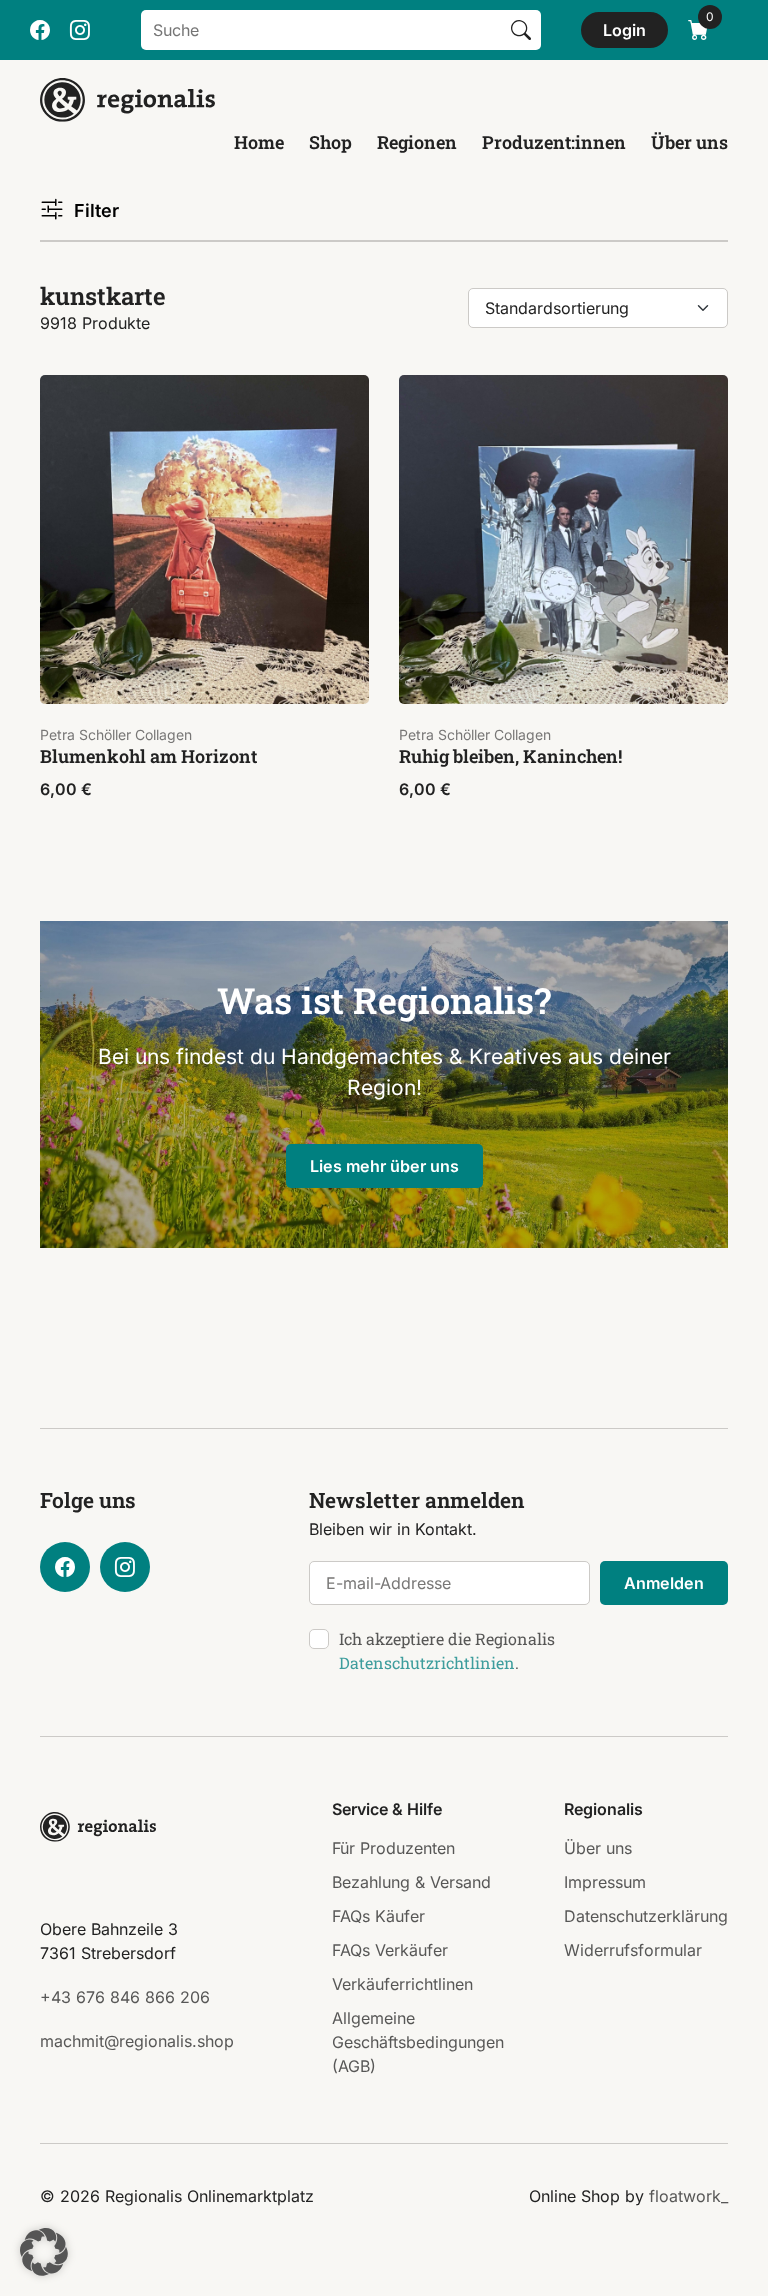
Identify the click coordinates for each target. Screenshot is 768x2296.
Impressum (605, 1882)
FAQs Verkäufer (390, 1950)
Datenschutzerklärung (646, 1916)
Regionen (417, 142)
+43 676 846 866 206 (125, 1997)
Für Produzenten (393, 1848)
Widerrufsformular (633, 1950)
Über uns (689, 142)
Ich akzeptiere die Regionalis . (447, 1650)
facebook (40, 30)
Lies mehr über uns (384, 1166)
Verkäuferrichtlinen (402, 1984)
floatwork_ (688, 2196)
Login (624, 30)
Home (259, 142)
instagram (80, 30)
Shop (330, 142)
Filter (96, 210)
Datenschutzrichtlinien (427, 1662)
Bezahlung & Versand (411, 1882)
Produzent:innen (554, 142)
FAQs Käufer (378, 1916)
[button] (44, 2252)
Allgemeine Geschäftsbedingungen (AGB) (418, 2042)
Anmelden (664, 1583)
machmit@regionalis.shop (137, 2041)
